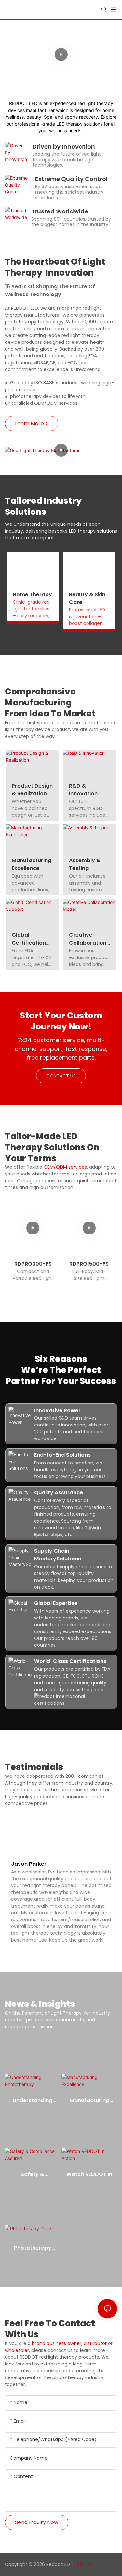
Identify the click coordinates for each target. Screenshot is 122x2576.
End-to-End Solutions (62, 1455)
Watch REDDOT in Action (89, 2174)
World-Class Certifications (70, 1661)
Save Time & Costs (64, 39)
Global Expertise (56, 1603)
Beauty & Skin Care (87, 598)
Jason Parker (29, 1864)
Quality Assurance (59, 1493)
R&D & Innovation (83, 790)
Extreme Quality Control (71, 179)
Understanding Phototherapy (33, 2101)
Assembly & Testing (85, 864)
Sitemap (84, 2564)
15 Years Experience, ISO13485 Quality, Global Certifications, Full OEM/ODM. (63, 70)
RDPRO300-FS (33, 1264)
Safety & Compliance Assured (33, 2174)
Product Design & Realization (32, 790)
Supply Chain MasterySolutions (58, 1555)
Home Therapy (32, 594)
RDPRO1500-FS (89, 1264)
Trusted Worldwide (60, 211)
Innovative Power (57, 1410)
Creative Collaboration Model (88, 939)
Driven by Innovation (64, 146)
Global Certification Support (29, 939)
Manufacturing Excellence (32, 864)
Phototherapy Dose (33, 2248)
